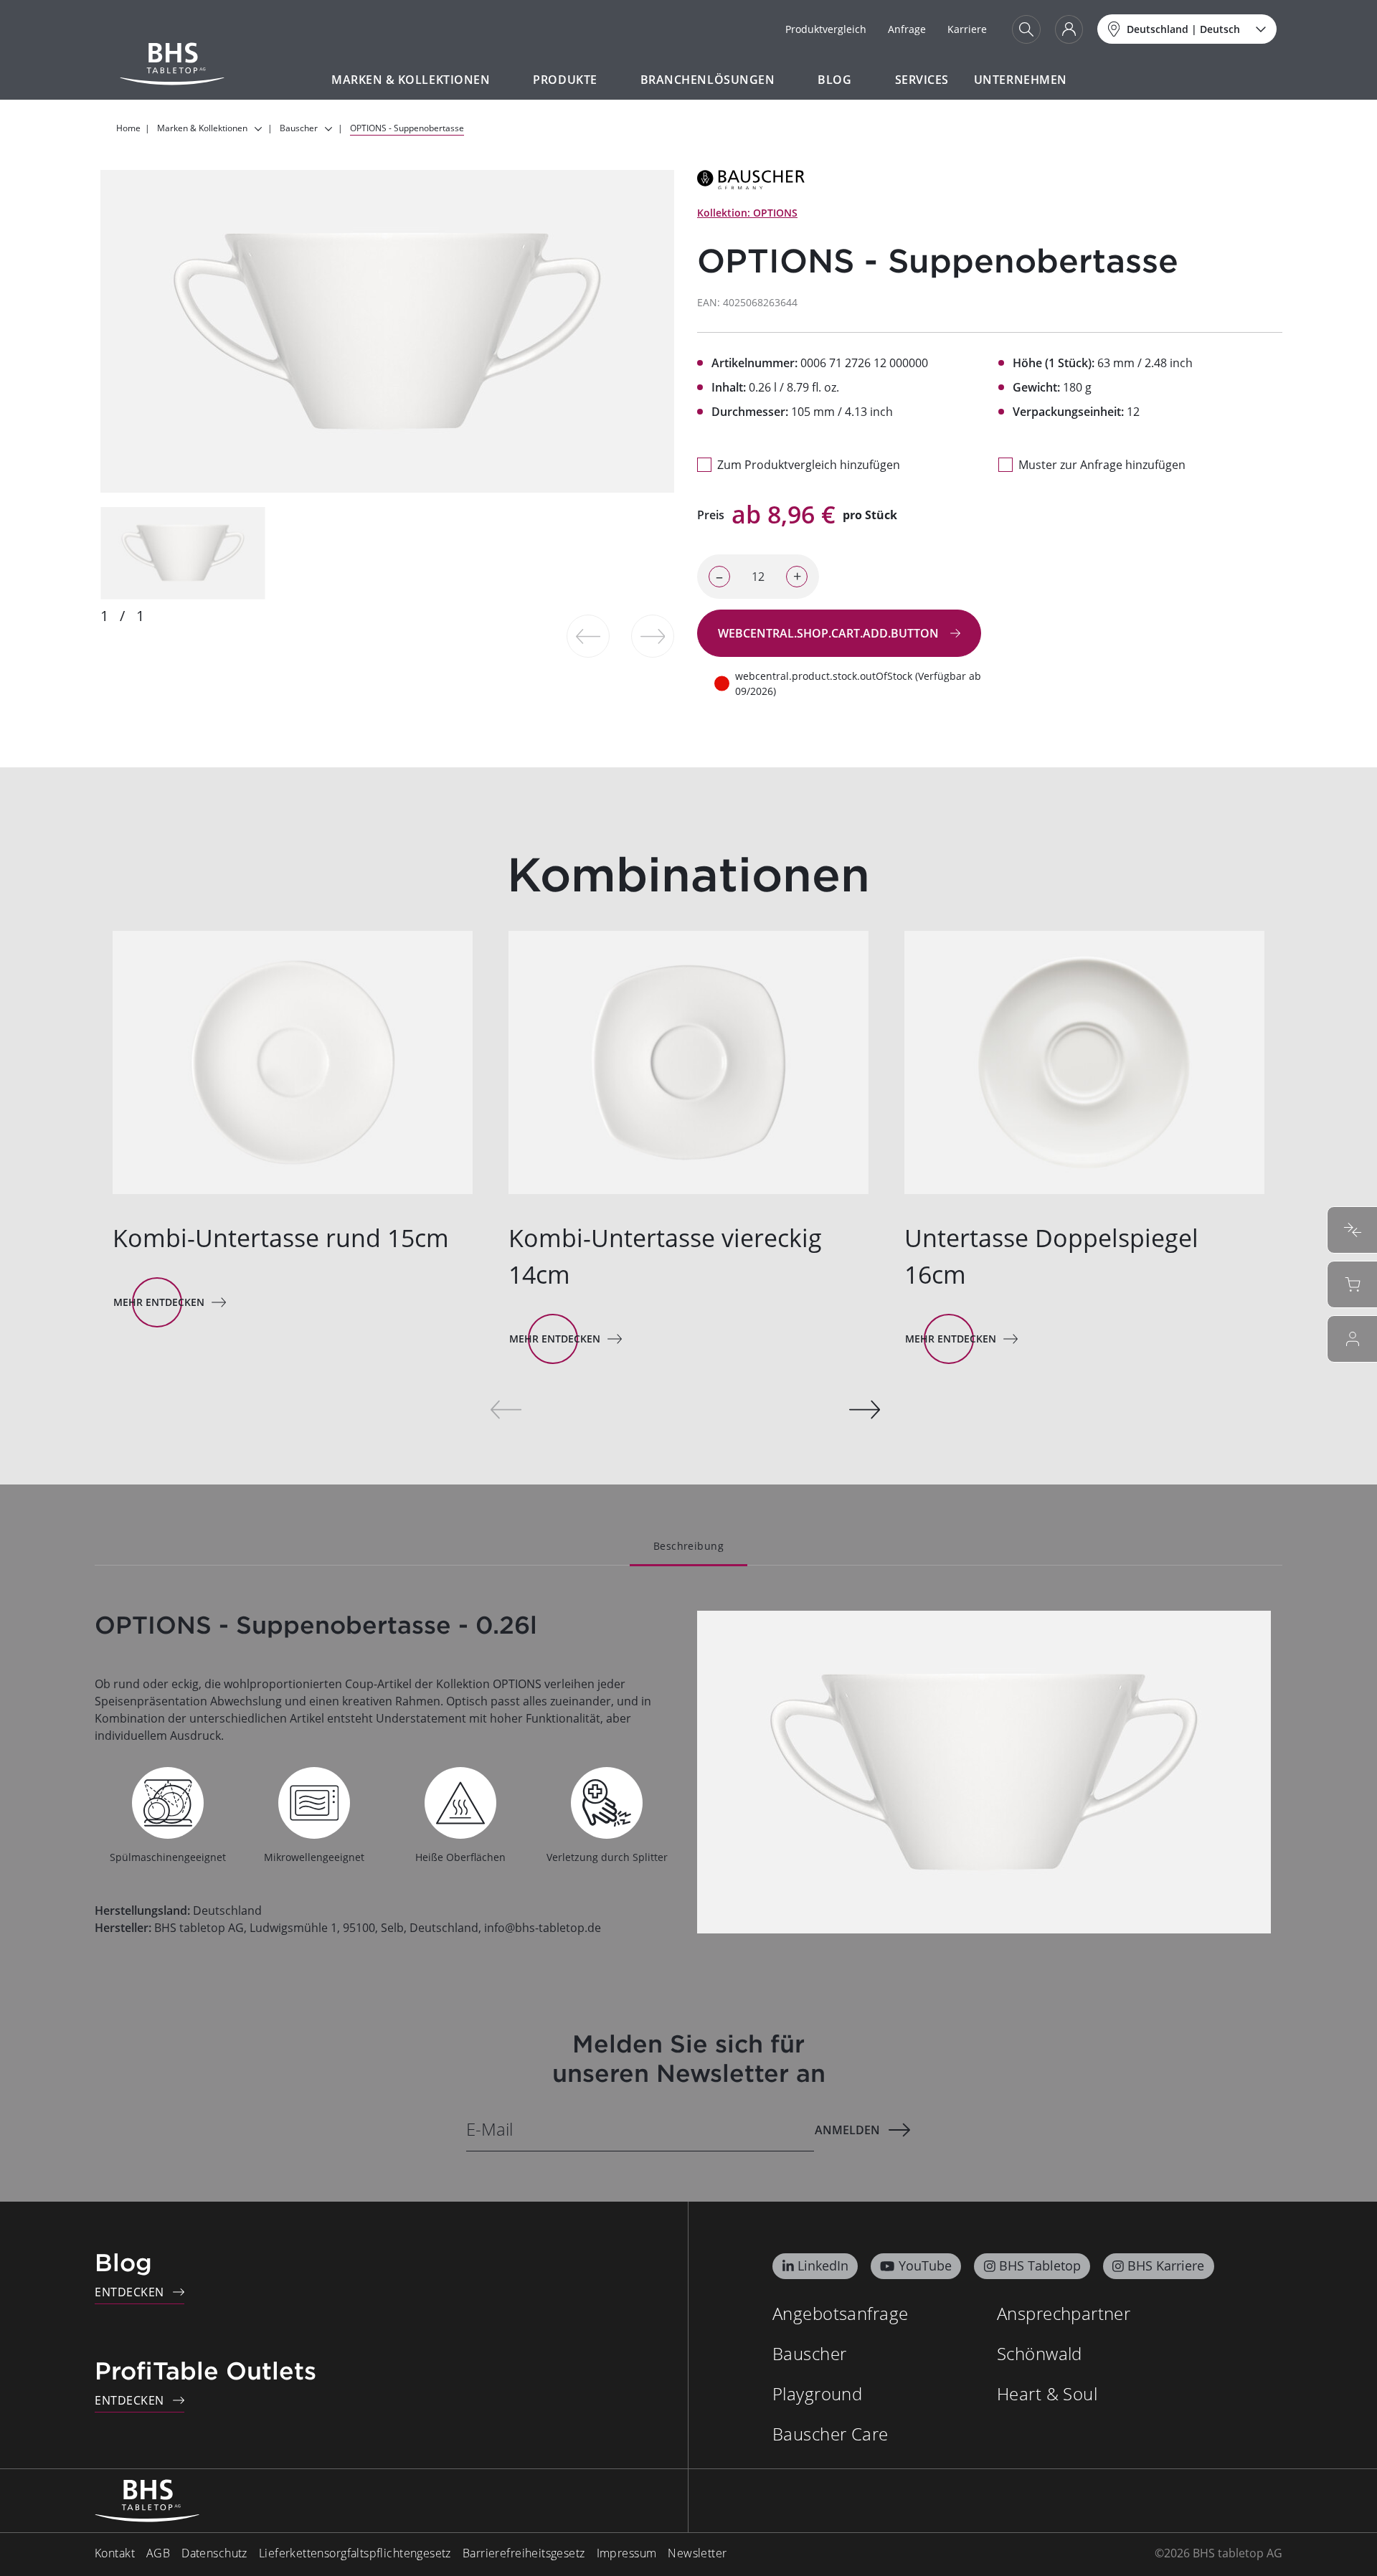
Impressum (627, 2553)
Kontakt (115, 2553)
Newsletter (697, 2553)
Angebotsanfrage (840, 2313)
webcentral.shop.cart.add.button (830, 633)
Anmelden (847, 2130)
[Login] (1069, 29)
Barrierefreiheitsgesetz (524, 2553)
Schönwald (1040, 2353)
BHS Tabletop (1040, 2265)
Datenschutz (214, 2553)
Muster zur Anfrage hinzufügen (1102, 465)
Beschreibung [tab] (688, 1546)
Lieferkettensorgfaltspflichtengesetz (355, 2553)
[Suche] (1026, 29)
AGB (158, 2553)
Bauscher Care (830, 2434)
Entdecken (129, 2292)
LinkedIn (823, 2265)
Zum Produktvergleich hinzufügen (809, 465)
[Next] (865, 1410)
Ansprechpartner (1064, 2313)
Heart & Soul (1047, 2393)
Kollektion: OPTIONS (747, 213)
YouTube (925, 2265)
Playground (817, 2393)
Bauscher (809, 2353)
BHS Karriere (1166, 2265)
